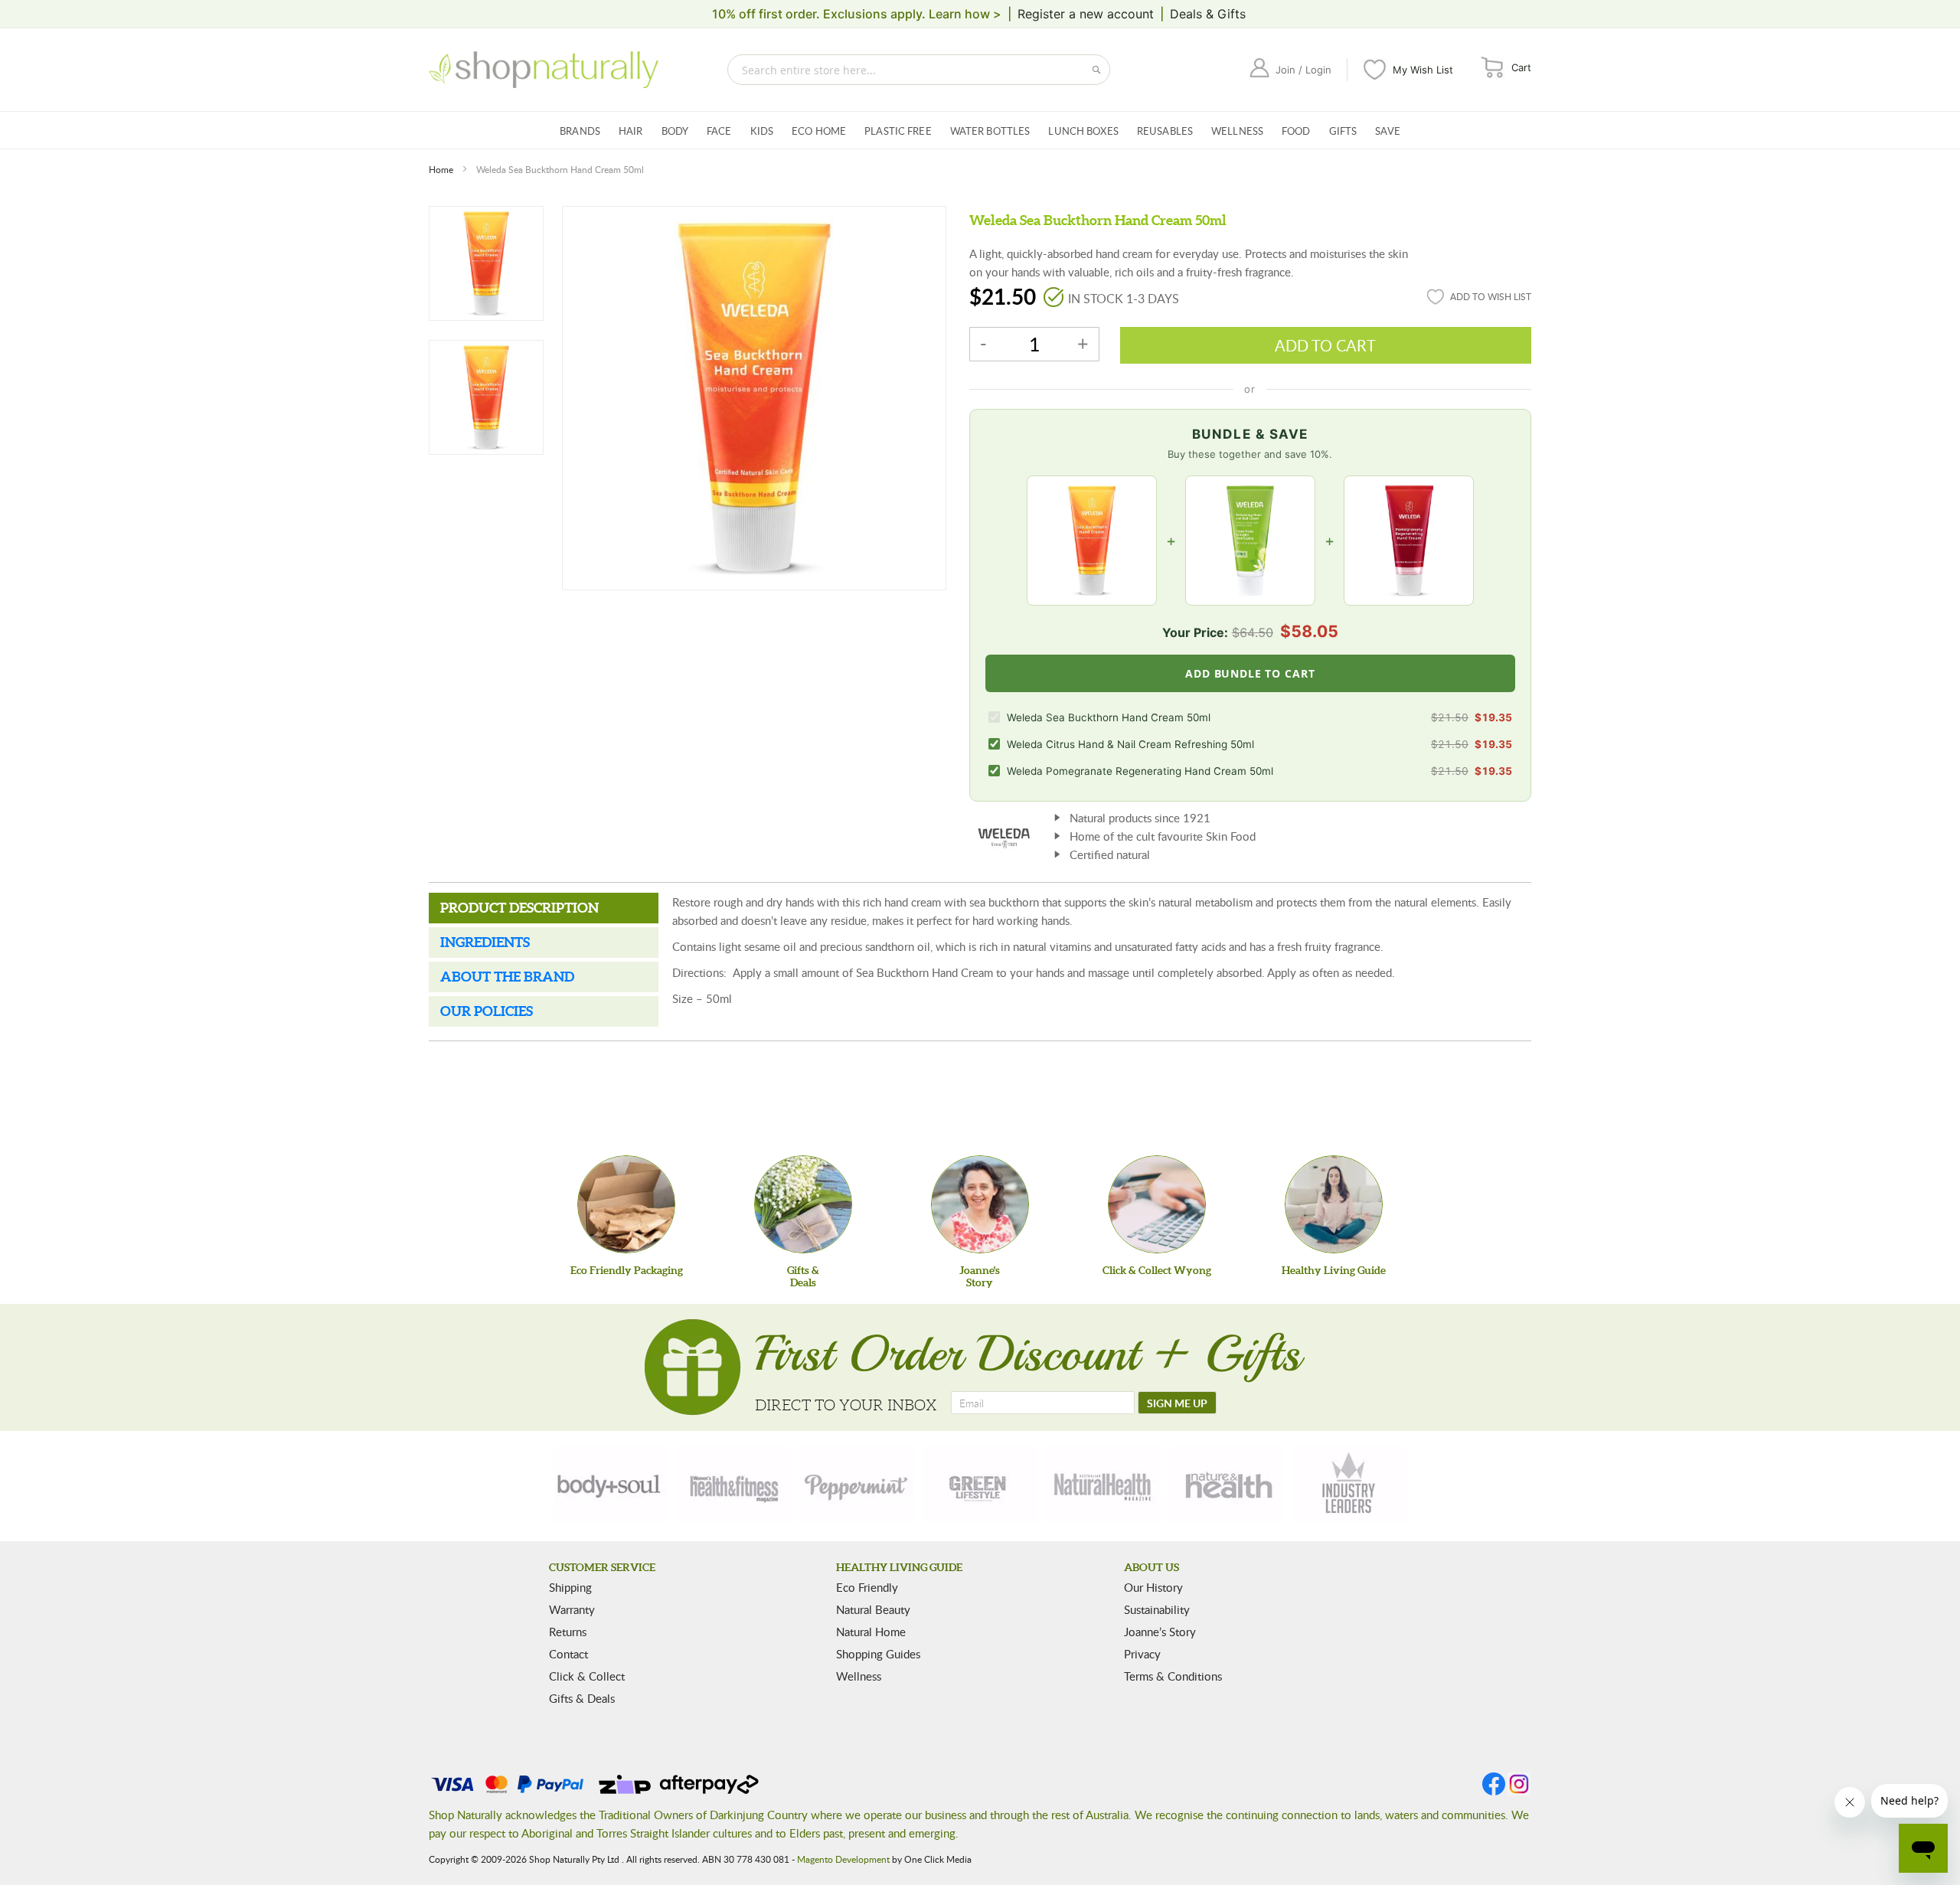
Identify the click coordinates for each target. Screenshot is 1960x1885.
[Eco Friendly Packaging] (626, 1204)
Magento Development (843, 1859)
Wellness (1237, 131)
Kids (762, 131)
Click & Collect (587, 1676)
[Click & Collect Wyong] (1157, 1204)
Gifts (1343, 131)
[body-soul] (610, 1485)
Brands (580, 131)
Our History (1153, 1587)
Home (441, 169)
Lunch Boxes (1083, 131)
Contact (568, 1654)
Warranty (572, 1609)
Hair (631, 131)
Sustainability (1157, 1609)
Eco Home (819, 131)
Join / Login (1303, 70)
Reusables (1165, 131)
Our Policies (487, 1011)
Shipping (570, 1587)
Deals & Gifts (1208, 14)
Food (1296, 131)
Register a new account (1086, 14)
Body (675, 131)
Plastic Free (898, 131)
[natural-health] (1103, 1485)
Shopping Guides (878, 1654)
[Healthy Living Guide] (1334, 1204)
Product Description (519, 908)
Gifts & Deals (582, 1698)
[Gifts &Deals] (803, 1204)
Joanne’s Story (1160, 1632)
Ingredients (485, 942)
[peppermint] (857, 1485)
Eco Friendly (867, 1587)
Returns (568, 1632)
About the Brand (507, 977)
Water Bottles (990, 131)
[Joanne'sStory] (980, 1204)
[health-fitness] (733, 1485)
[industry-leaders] (1350, 1485)
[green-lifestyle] (980, 1485)
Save (1388, 131)
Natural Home (871, 1632)
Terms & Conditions (1173, 1676)
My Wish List (1423, 70)
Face (719, 131)
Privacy (1142, 1654)
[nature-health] (1227, 1485)
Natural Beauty (873, 1609)
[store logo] (544, 70)
